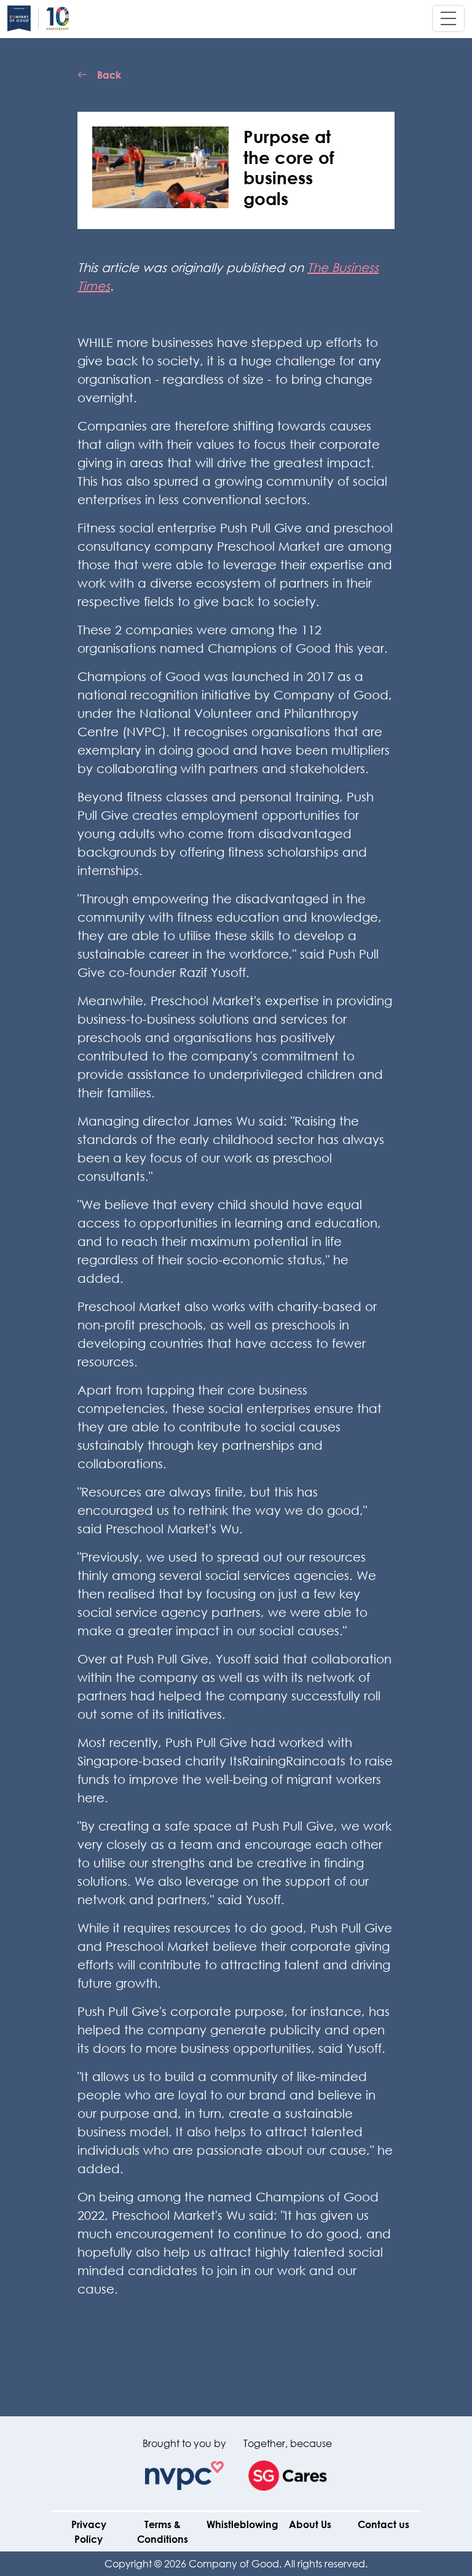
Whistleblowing (242, 2524)
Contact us (383, 2524)
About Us (310, 2524)
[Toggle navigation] (448, 18)
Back (109, 75)
